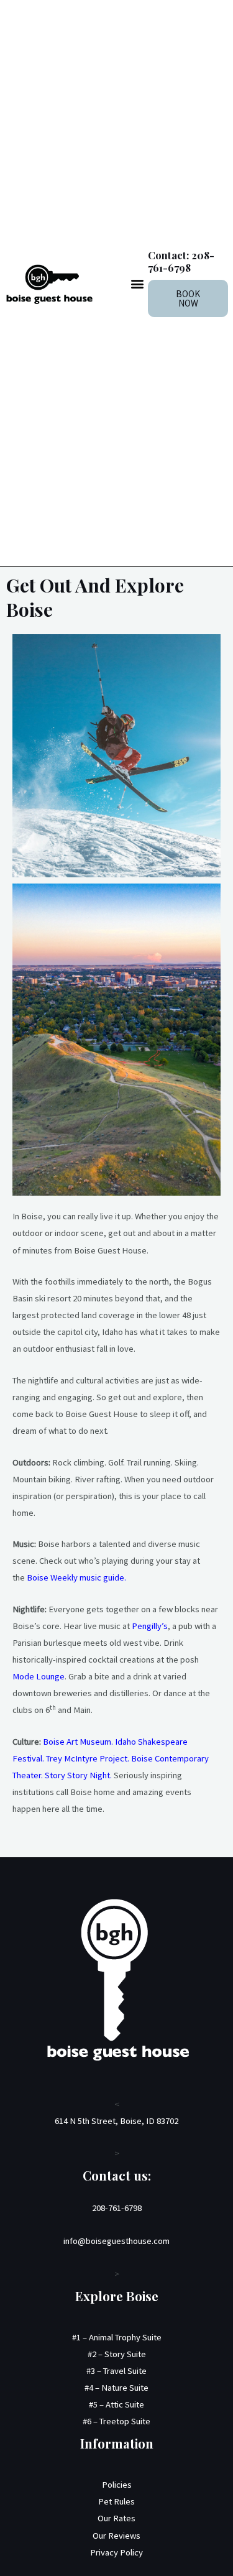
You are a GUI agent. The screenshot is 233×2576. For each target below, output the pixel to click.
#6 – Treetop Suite (116, 2421)
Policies (117, 2485)
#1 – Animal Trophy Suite (117, 2337)
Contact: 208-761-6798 (181, 261)
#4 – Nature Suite (116, 2388)
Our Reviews (116, 2536)
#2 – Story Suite (117, 2354)
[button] (138, 283)
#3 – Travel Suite (116, 2371)
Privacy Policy (116, 2552)
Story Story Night (77, 1775)
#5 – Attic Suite (116, 2404)
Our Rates (116, 2518)
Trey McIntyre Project (87, 1758)
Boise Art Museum (77, 1742)
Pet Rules (116, 2501)
